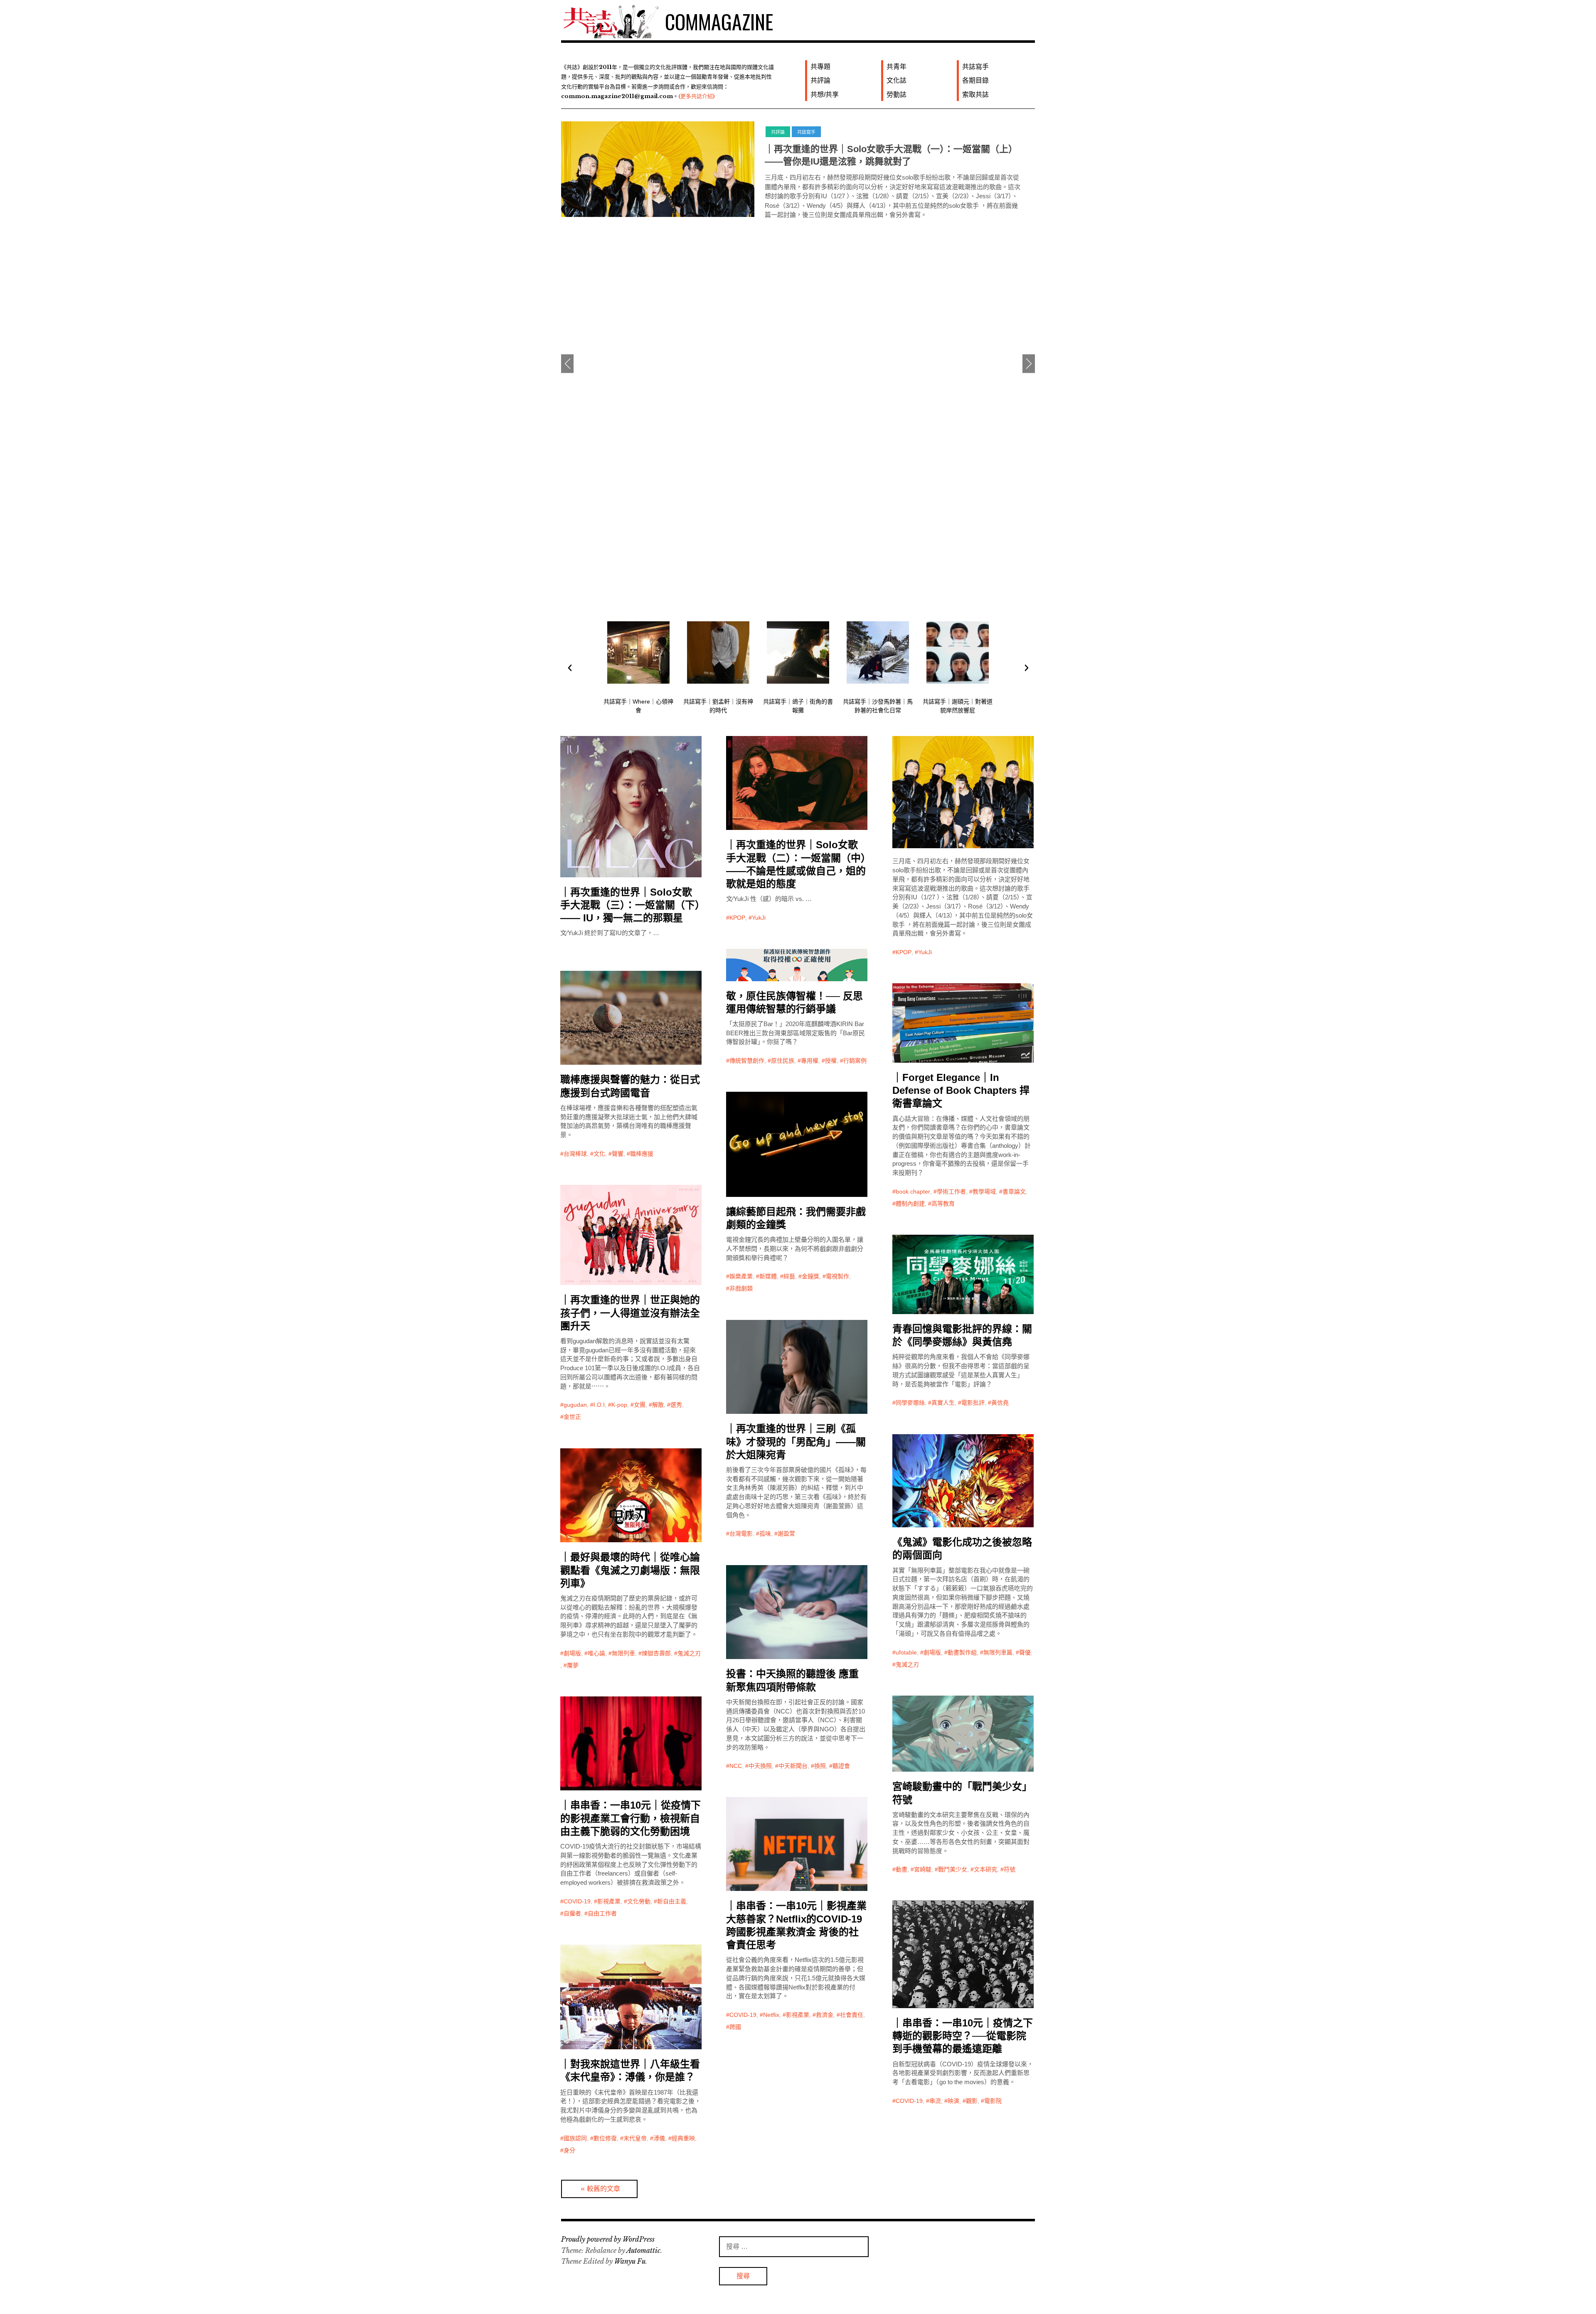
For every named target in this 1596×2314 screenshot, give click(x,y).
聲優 (1025, 1652)
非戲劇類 (741, 1288)
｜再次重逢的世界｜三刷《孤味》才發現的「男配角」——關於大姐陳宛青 (796, 1441)
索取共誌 (975, 95)
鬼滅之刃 (907, 1664)
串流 (935, 2101)
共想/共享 (825, 95)
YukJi (759, 918)
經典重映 (683, 2138)
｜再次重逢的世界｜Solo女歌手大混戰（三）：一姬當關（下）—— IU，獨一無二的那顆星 (630, 905)
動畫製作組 (962, 1652)
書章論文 (1014, 1191)
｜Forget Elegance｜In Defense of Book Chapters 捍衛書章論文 (961, 1090)
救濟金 (825, 2015)
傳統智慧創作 (747, 1061)
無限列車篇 (998, 1652)
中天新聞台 (793, 1766)
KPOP (737, 918)
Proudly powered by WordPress (608, 2239)
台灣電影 (741, 1534)
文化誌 (897, 80)
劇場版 (932, 1652)
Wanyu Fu (630, 2261)
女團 (640, 1405)
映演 (953, 2101)
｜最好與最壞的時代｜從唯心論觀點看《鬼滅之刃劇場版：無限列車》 (630, 1570)
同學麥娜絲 (910, 1403)
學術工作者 (951, 1191)
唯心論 (596, 1653)
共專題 (820, 67)
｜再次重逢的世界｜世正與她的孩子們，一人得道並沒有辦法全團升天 (630, 1313)
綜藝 (789, 1276)
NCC (736, 1766)
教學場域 (984, 1191)
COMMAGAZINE (719, 21)
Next (1029, 364)
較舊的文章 (603, 2189)
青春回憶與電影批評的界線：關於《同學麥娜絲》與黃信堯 (962, 1335)
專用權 (810, 1061)
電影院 (993, 2101)
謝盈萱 (786, 1534)
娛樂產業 (741, 1276)
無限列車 (623, 1653)
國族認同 (575, 2138)
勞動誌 (897, 95)
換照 (820, 1766)
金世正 (572, 1417)
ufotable (906, 1652)
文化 (599, 1154)
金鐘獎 (810, 1276)
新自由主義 (672, 1901)
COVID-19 (577, 1901)
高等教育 (943, 1204)
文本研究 (985, 1869)
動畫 (901, 1869)
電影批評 (973, 1403)
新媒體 (768, 1276)
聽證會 (841, 1766)
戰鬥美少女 (953, 1869)
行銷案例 (855, 1061)
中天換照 (760, 1766)
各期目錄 (975, 80)
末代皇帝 (635, 2138)
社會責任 (852, 2015)
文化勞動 (639, 1901)
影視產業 (609, 1901)
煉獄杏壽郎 (656, 1653)
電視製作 (837, 1276)
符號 (1010, 1869)
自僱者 (572, 1913)
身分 (569, 2150)
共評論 (820, 80)
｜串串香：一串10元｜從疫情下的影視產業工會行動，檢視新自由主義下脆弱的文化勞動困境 (631, 1818)
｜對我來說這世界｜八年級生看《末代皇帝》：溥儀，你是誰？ (630, 2070)
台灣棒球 (575, 1154)
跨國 (735, 2027)
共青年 (897, 67)
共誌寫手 (975, 67)
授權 (831, 1061)
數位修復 (605, 2138)
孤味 (765, 1534)
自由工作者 (602, 1913)
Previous (567, 364)
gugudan (575, 1405)
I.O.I (599, 1405)
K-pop (619, 1405)
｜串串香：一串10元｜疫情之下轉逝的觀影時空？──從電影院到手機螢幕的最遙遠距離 (963, 2036)
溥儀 (659, 2138)
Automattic (643, 2250)
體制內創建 (910, 1204)
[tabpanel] (798, 169)
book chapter (913, 1191)
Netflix (771, 2015)
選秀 (676, 1405)
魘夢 (573, 1665)
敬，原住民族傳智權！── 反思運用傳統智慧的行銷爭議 (878, 149)
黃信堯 (1000, 1403)
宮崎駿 (923, 1869)
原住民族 (783, 1061)
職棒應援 (642, 1154)
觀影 (972, 2101)
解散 (658, 1405)
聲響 (618, 1154)
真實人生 (943, 1403)
